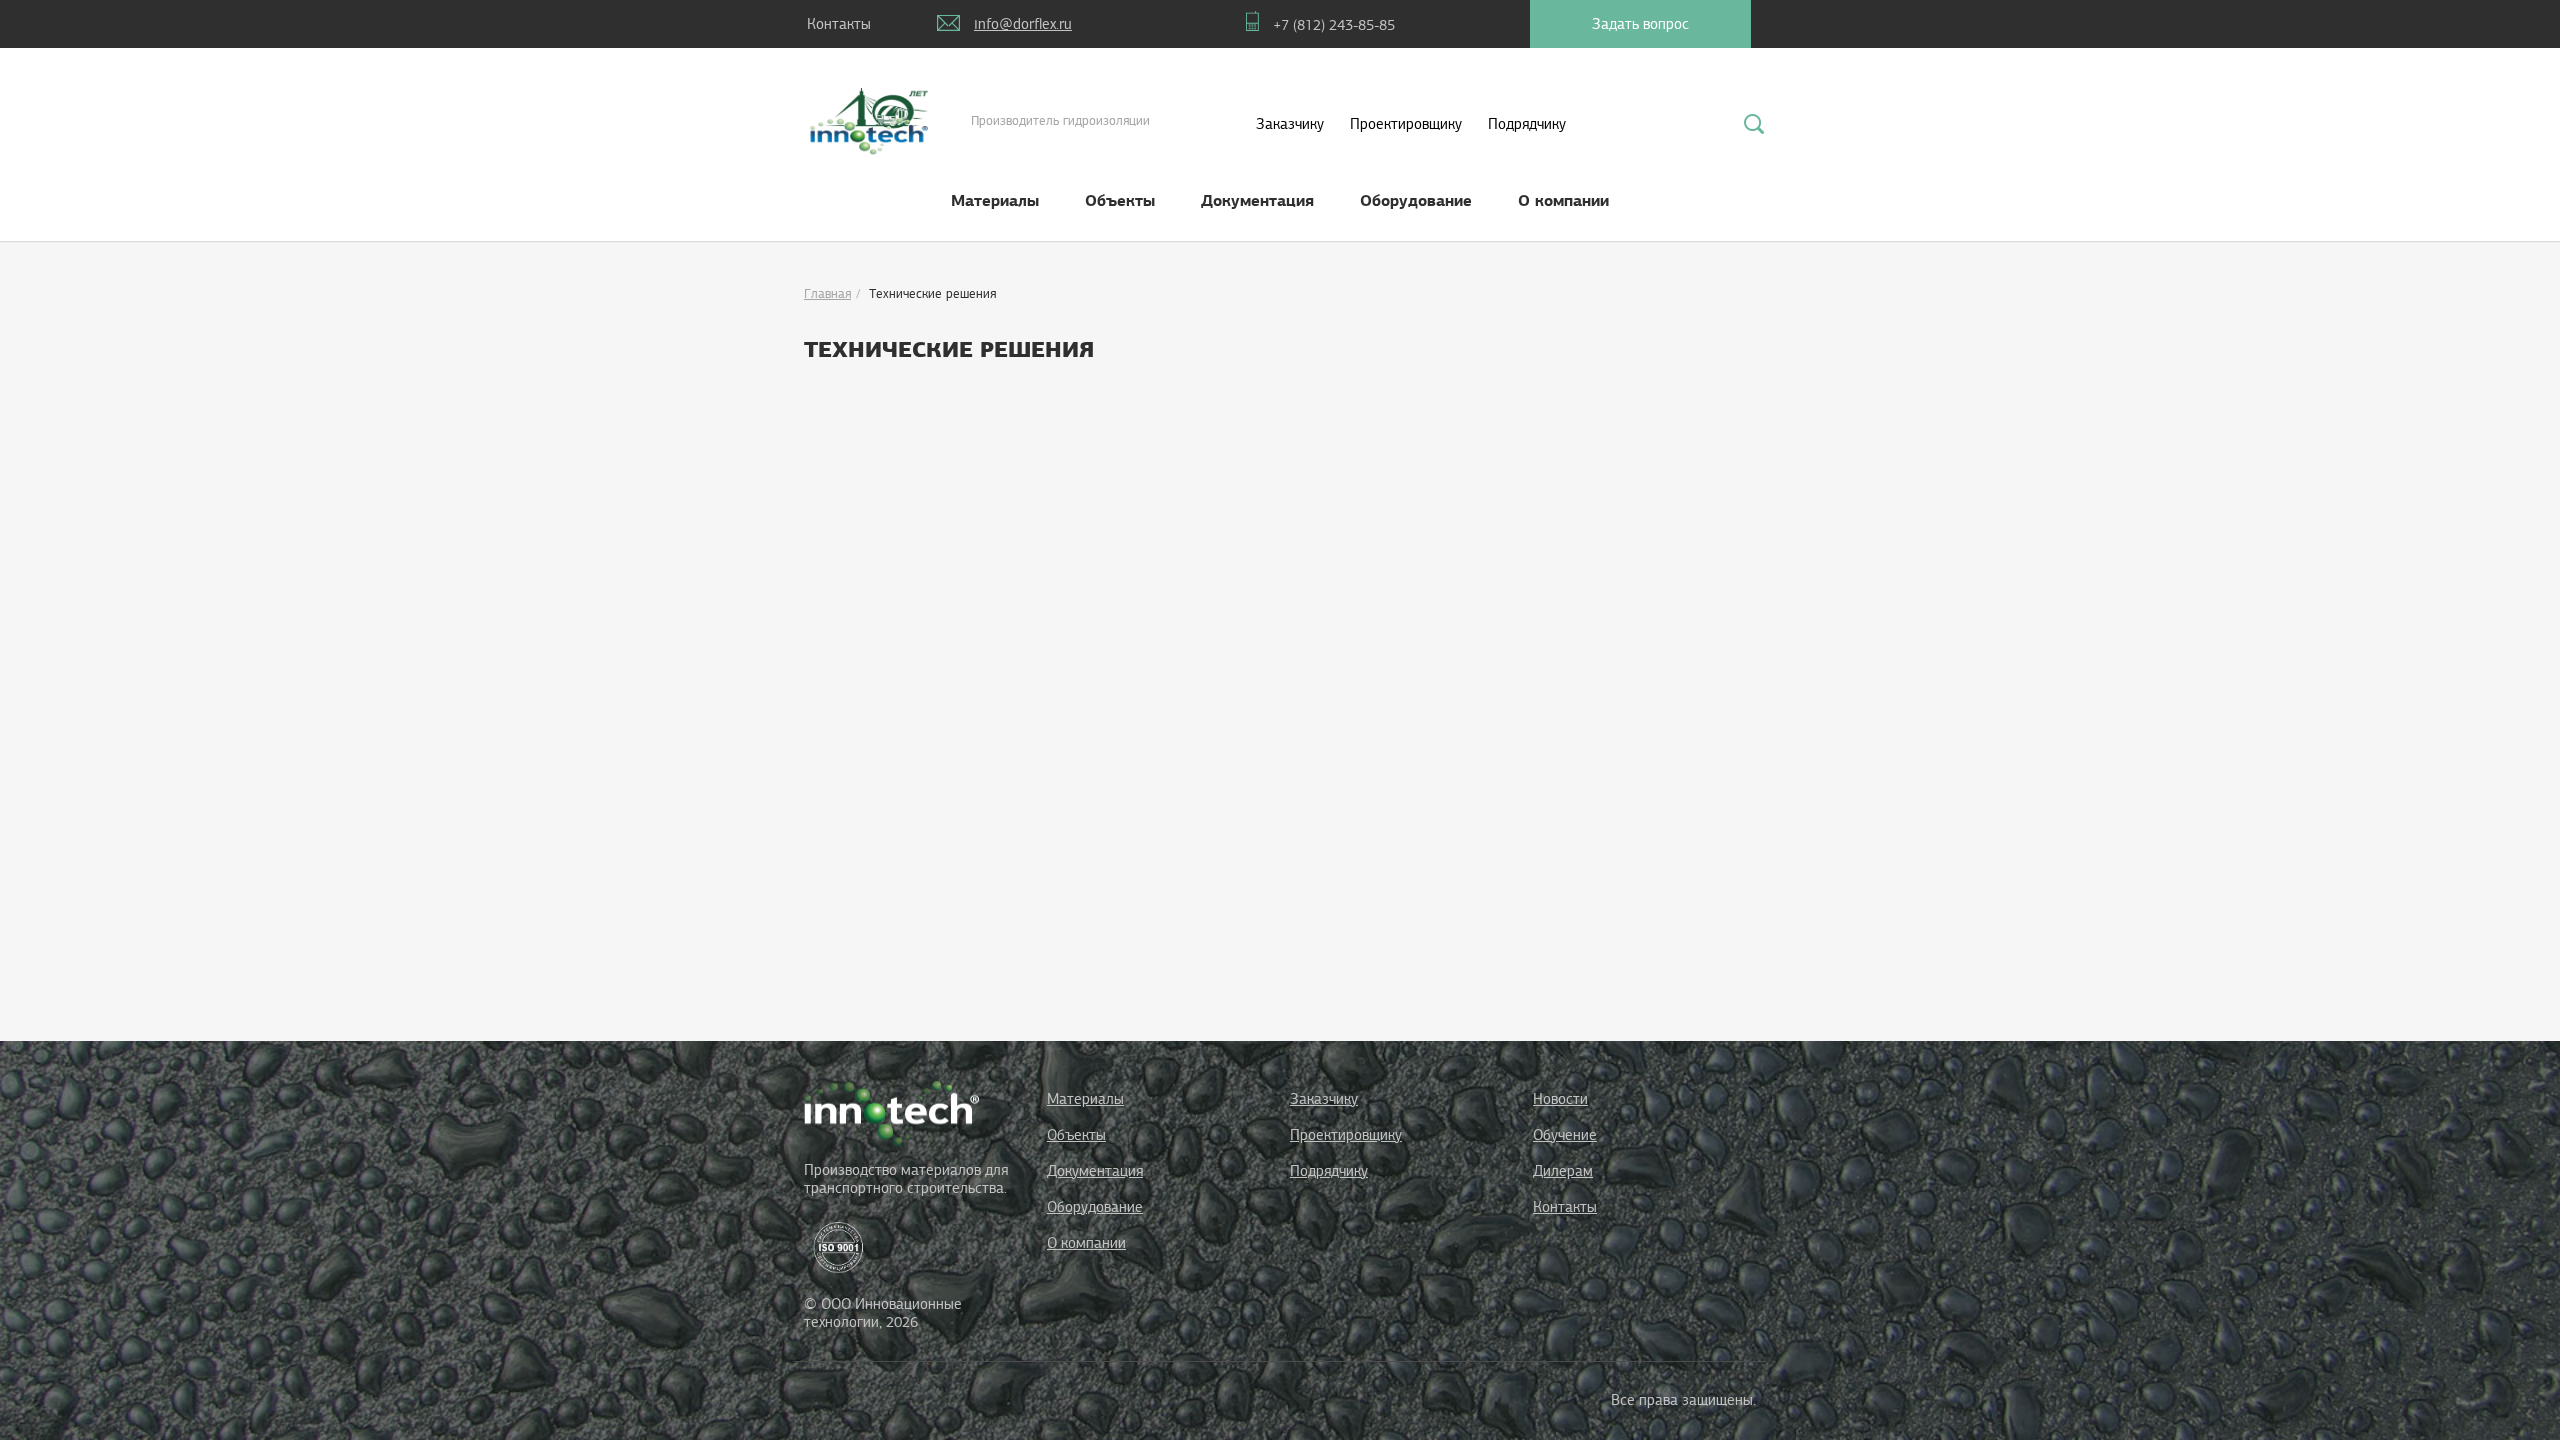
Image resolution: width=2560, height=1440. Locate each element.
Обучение (1565, 1135)
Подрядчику (1527, 124)
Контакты (1565, 1207)
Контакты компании (839, 31)
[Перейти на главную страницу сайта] (891, 1112)
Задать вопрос (1640, 24)
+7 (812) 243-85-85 (1334, 25)
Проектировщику (1406, 124)
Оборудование (1416, 201)
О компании (1563, 201)
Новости (1560, 1099)
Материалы (995, 201)
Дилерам (1563, 1171)
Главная (827, 294)
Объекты (1120, 201)
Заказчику (1290, 124)
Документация (1257, 201)
